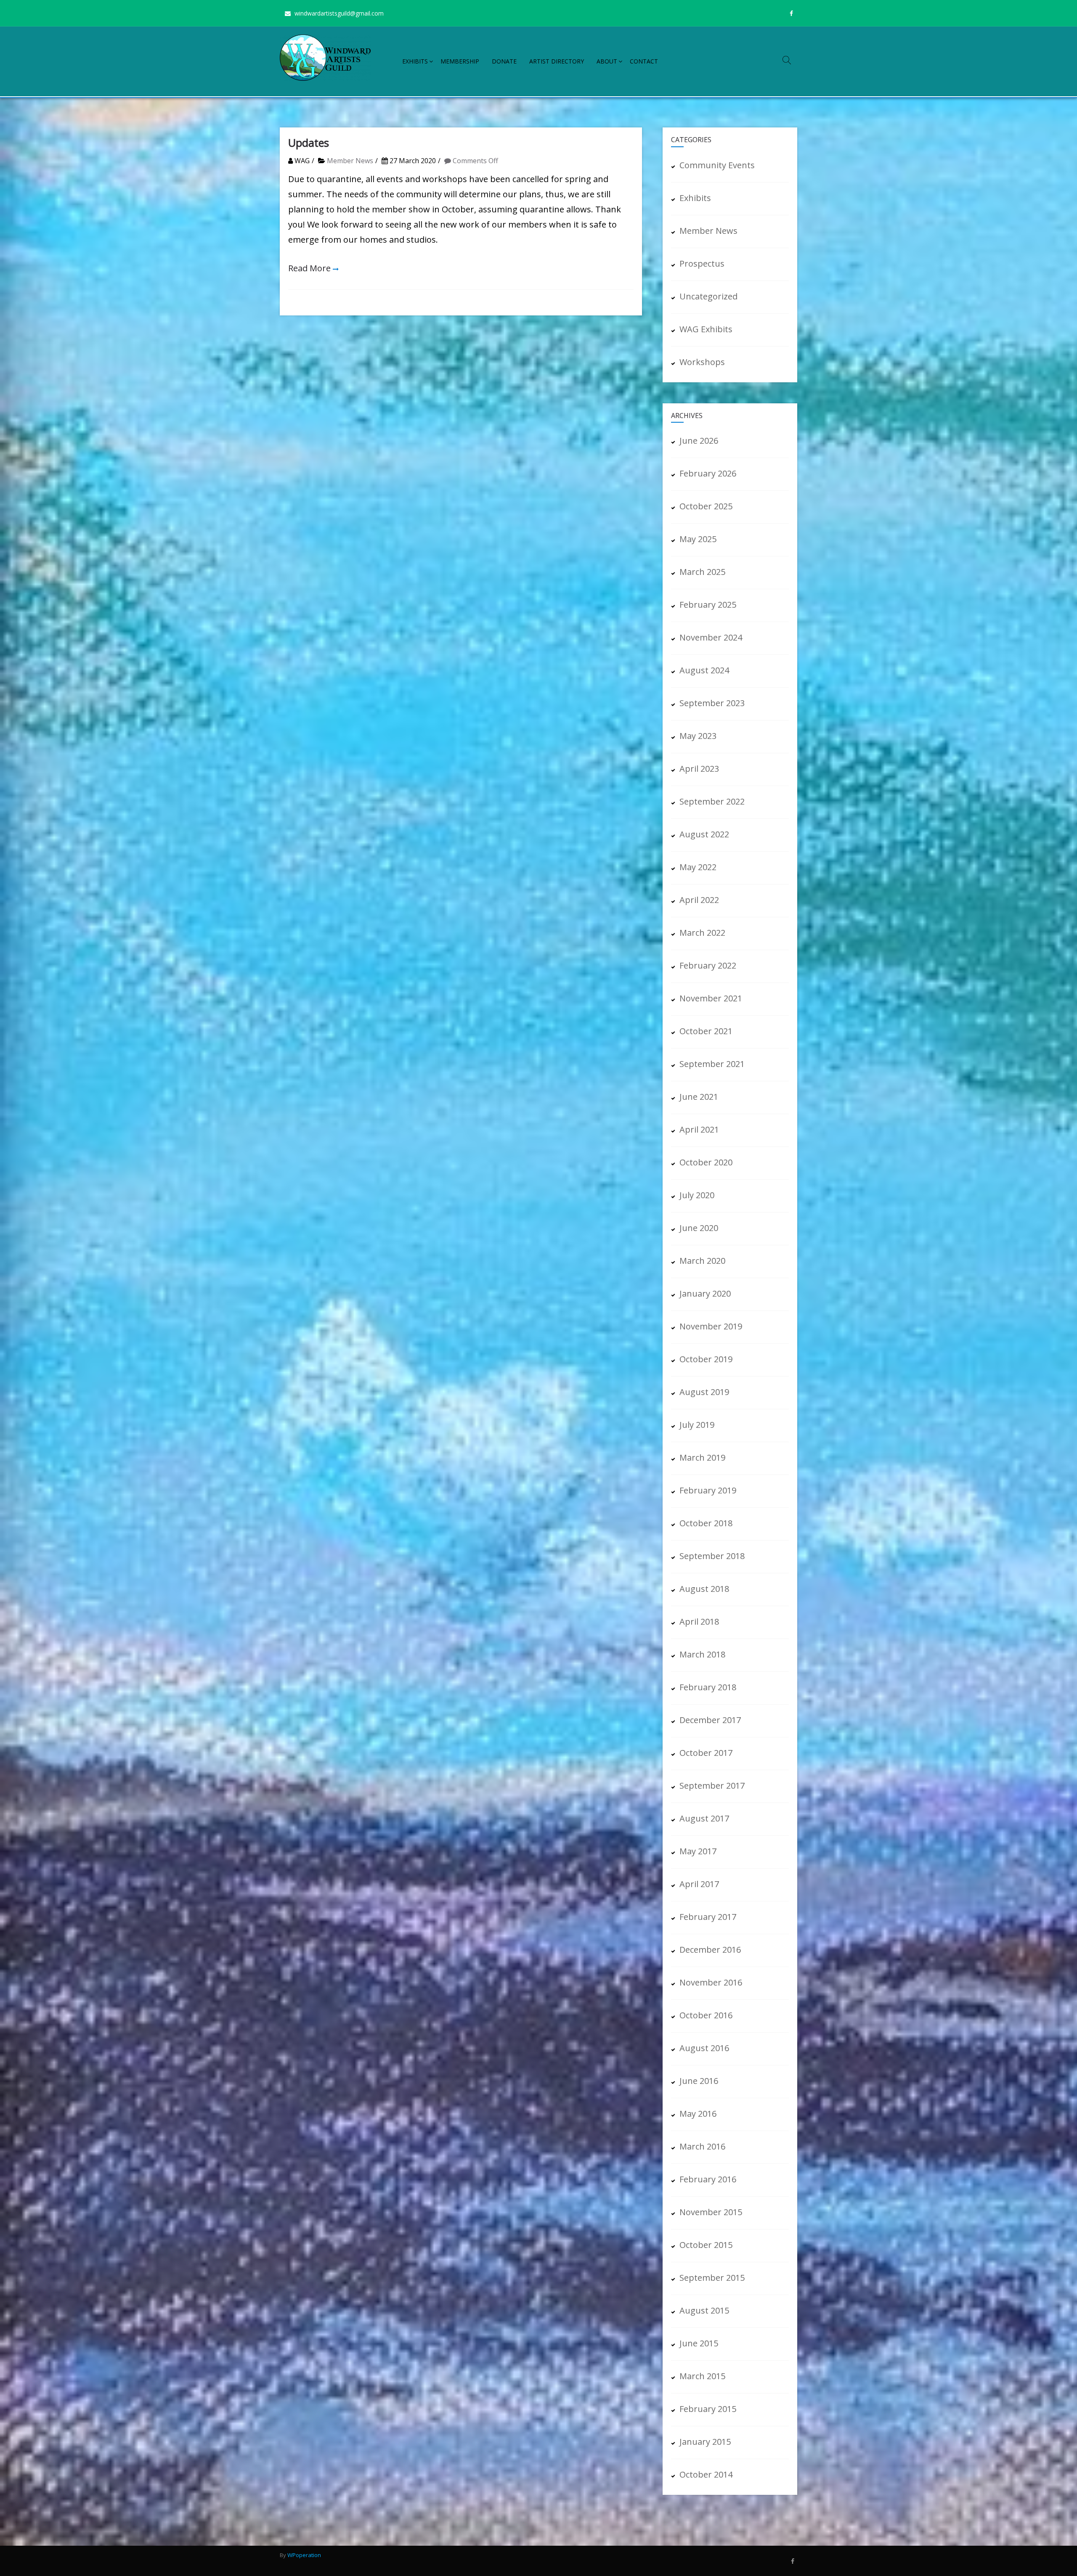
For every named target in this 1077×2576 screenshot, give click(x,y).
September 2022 (712, 801)
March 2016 (702, 2146)
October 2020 (706, 1162)
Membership (460, 61)
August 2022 (704, 834)
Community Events (717, 165)
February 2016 (708, 2179)
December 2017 (710, 1720)
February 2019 (708, 1490)
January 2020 (705, 1293)
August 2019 (704, 1392)
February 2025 (708, 605)
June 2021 (699, 1097)
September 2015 (712, 2278)
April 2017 (699, 1884)
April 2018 (699, 1622)
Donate (504, 61)
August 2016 (704, 2048)
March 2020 (702, 1261)
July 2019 (697, 1425)
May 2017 (698, 1851)
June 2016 (699, 2081)
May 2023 (698, 736)
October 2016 (706, 2015)
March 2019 (702, 1457)
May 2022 (698, 867)
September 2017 (712, 1786)
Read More (309, 268)
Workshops (702, 362)
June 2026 (699, 441)
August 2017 (704, 1818)
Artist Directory (557, 61)
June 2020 (699, 1228)
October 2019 (706, 1359)
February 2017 (708, 1917)
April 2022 (699, 900)
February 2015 (708, 2409)
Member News (350, 161)
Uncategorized (708, 296)
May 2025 (698, 539)
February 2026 (708, 473)
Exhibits (415, 61)
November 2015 (711, 2212)
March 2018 (702, 1654)
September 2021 (712, 1064)
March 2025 (702, 572)
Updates (309, 143)
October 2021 (706, 1031)
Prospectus (702, 263)
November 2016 (711, 1982)
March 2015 (702, 2376)
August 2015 (704, 2310)
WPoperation (304, 2555)
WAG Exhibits (706, 329)
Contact (644, 61)
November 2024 (711, 637)
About (607, 61)
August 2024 (704, 670)
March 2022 (702, 933)
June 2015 (699, 2343)
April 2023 (699, 769)
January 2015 (705, 2442)
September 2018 (712, 1556)
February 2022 (708, 965)
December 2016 (710, 1950)
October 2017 (706, 1753)
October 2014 (706, 2474)
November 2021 (711, 998)
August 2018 (704, 1589)
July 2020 (697, 1195)
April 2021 (699, 1129)
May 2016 (698, 2114)
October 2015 (706, 2245)
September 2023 (712, 703)
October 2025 (706, 506)
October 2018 (706, 1523)
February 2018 (708, 1687)
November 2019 (711, 1326)
